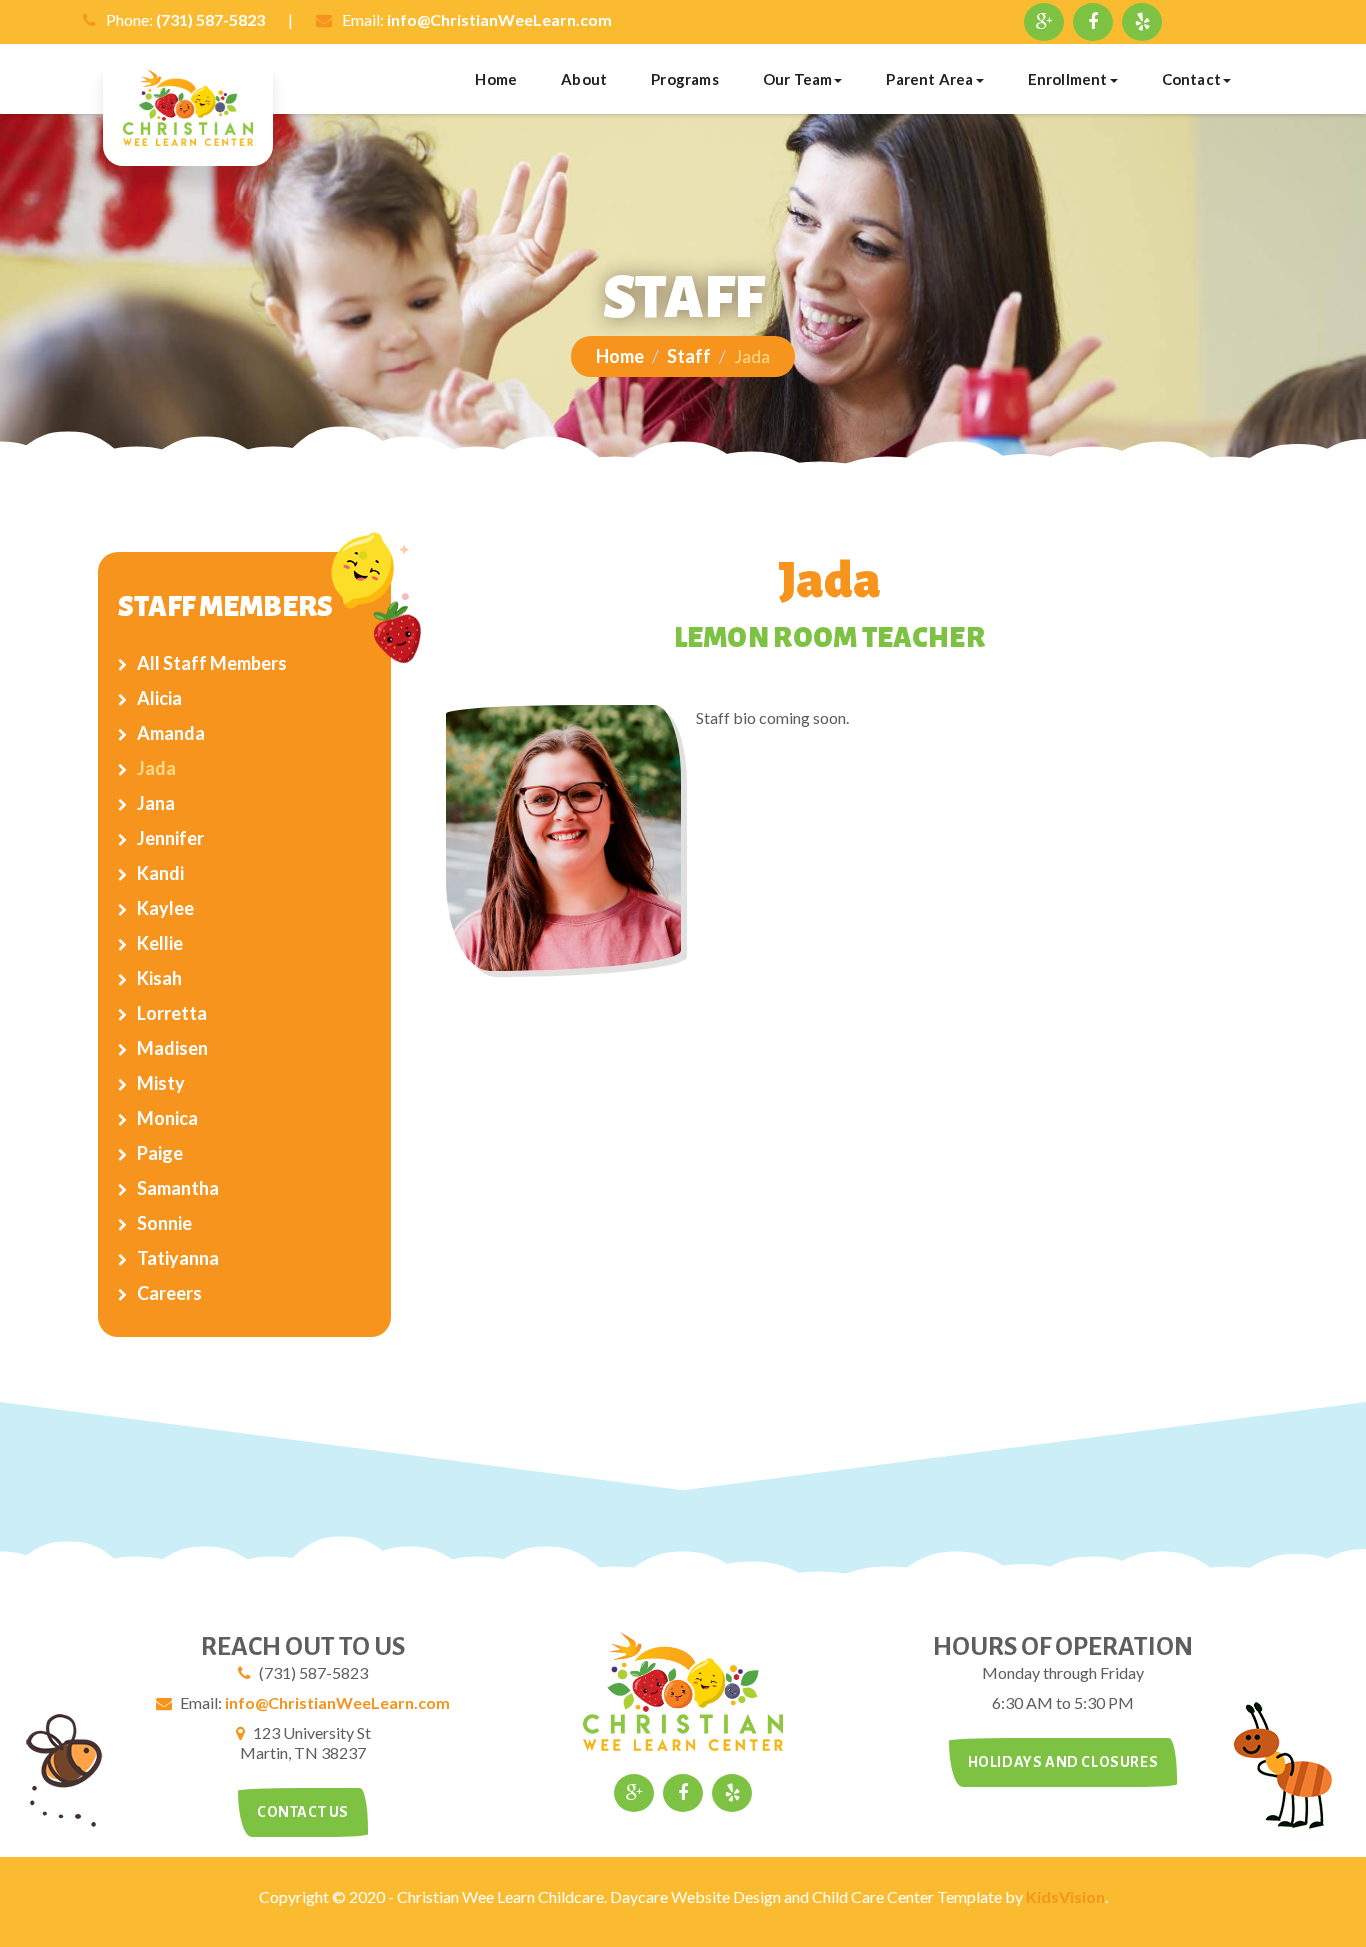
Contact (1191, 79)
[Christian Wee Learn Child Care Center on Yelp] (1142, 22)
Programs (685, 79)
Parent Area (929, 79)
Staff (689, 356)
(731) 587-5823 (210, 19)
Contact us (303, 1812)
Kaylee (165, 908)
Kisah (159, 978)
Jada (156, 768)
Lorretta (172, 1013)
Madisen (172, 1048)
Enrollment (1068, 79)
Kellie (160, 943)
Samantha (178, 1188)
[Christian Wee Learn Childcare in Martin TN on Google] (1044, 22)
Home (496, 79)
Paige (160, 1153)
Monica (167, 1118)
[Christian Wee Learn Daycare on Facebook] (1093, 22)
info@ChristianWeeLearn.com (499, 19)
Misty (161, 1083)
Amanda (171, 733)
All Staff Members (212, 663)
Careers (169, 1293)
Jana (156, 803)
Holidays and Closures (1063, 1762)
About (584, 79)
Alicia (159, 698)
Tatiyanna (178, 1258)
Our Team (798, 79)
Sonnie (164, 1223)
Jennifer (170, 838)
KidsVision (1065, 1896)
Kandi (160, 873)
